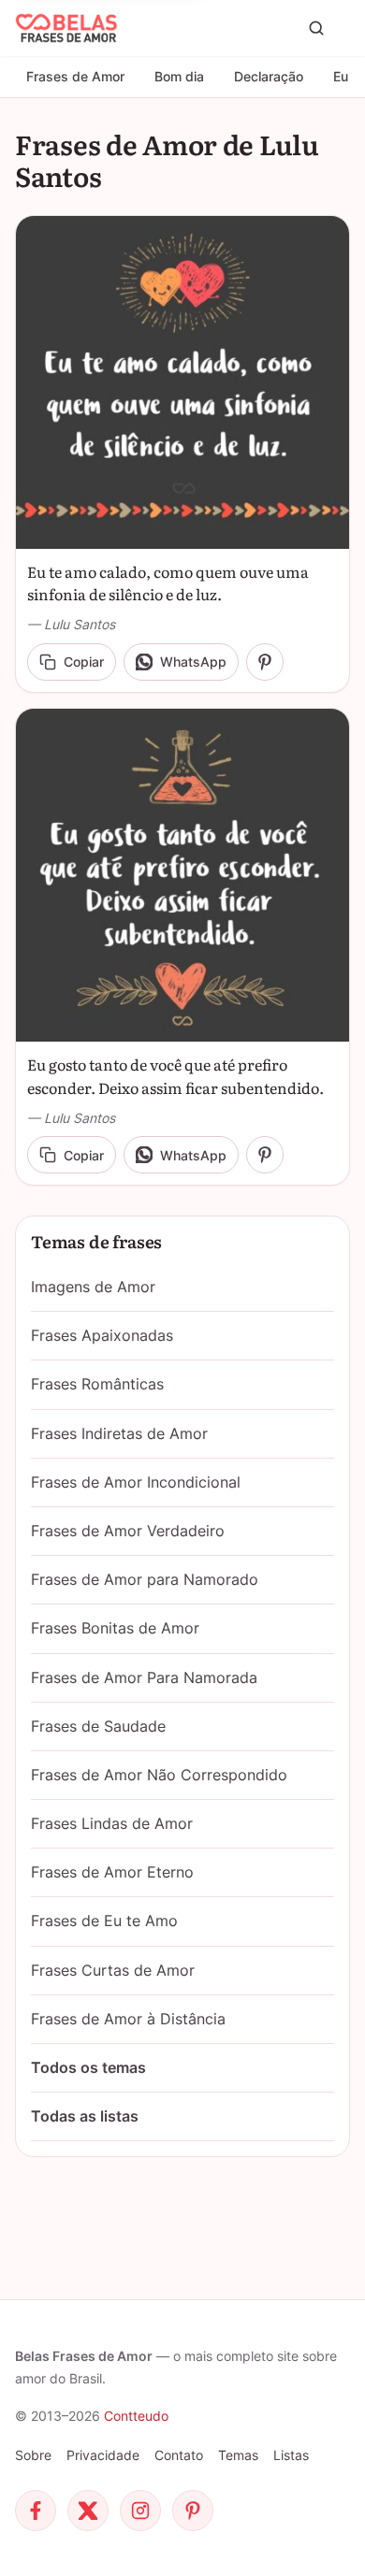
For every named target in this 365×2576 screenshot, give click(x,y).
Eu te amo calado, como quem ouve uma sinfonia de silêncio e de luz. (168, 583)
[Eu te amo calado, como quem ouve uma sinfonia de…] (182, 382)
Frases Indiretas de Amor (119, 1433)
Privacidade (103, 2455)
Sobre (33, 2455)
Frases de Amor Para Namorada (144, 1677)
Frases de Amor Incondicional (136, 1482)
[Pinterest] (193, 2511)
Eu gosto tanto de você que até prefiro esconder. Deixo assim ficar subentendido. (175, 1076)
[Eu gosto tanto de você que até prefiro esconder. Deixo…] (182, 875)
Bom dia (179, 76)
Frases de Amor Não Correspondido (159, 1775)
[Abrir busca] (316, 28)
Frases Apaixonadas (102, 1335)
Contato (179, 2455)
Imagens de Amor (93, 1287)
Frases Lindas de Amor (112, 1823)
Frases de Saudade (98, 1726)
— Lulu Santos (71, 624)
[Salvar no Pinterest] (265, 662)
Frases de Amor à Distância (128, 2019)
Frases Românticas (97, 1384)
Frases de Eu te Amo (104, 1921)
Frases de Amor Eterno (112, 1872)
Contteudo (136, 2416)
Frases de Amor (75, 76)
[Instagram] (140, 2511)
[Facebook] (36, 2511)
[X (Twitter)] (88, 2511)
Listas (291, 2455)
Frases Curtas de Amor (113, 1970)
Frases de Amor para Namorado (145, 1579)
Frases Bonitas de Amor (115, 1628)
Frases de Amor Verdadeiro (128, 1531)
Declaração (269, 76)
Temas (238, 2455)
